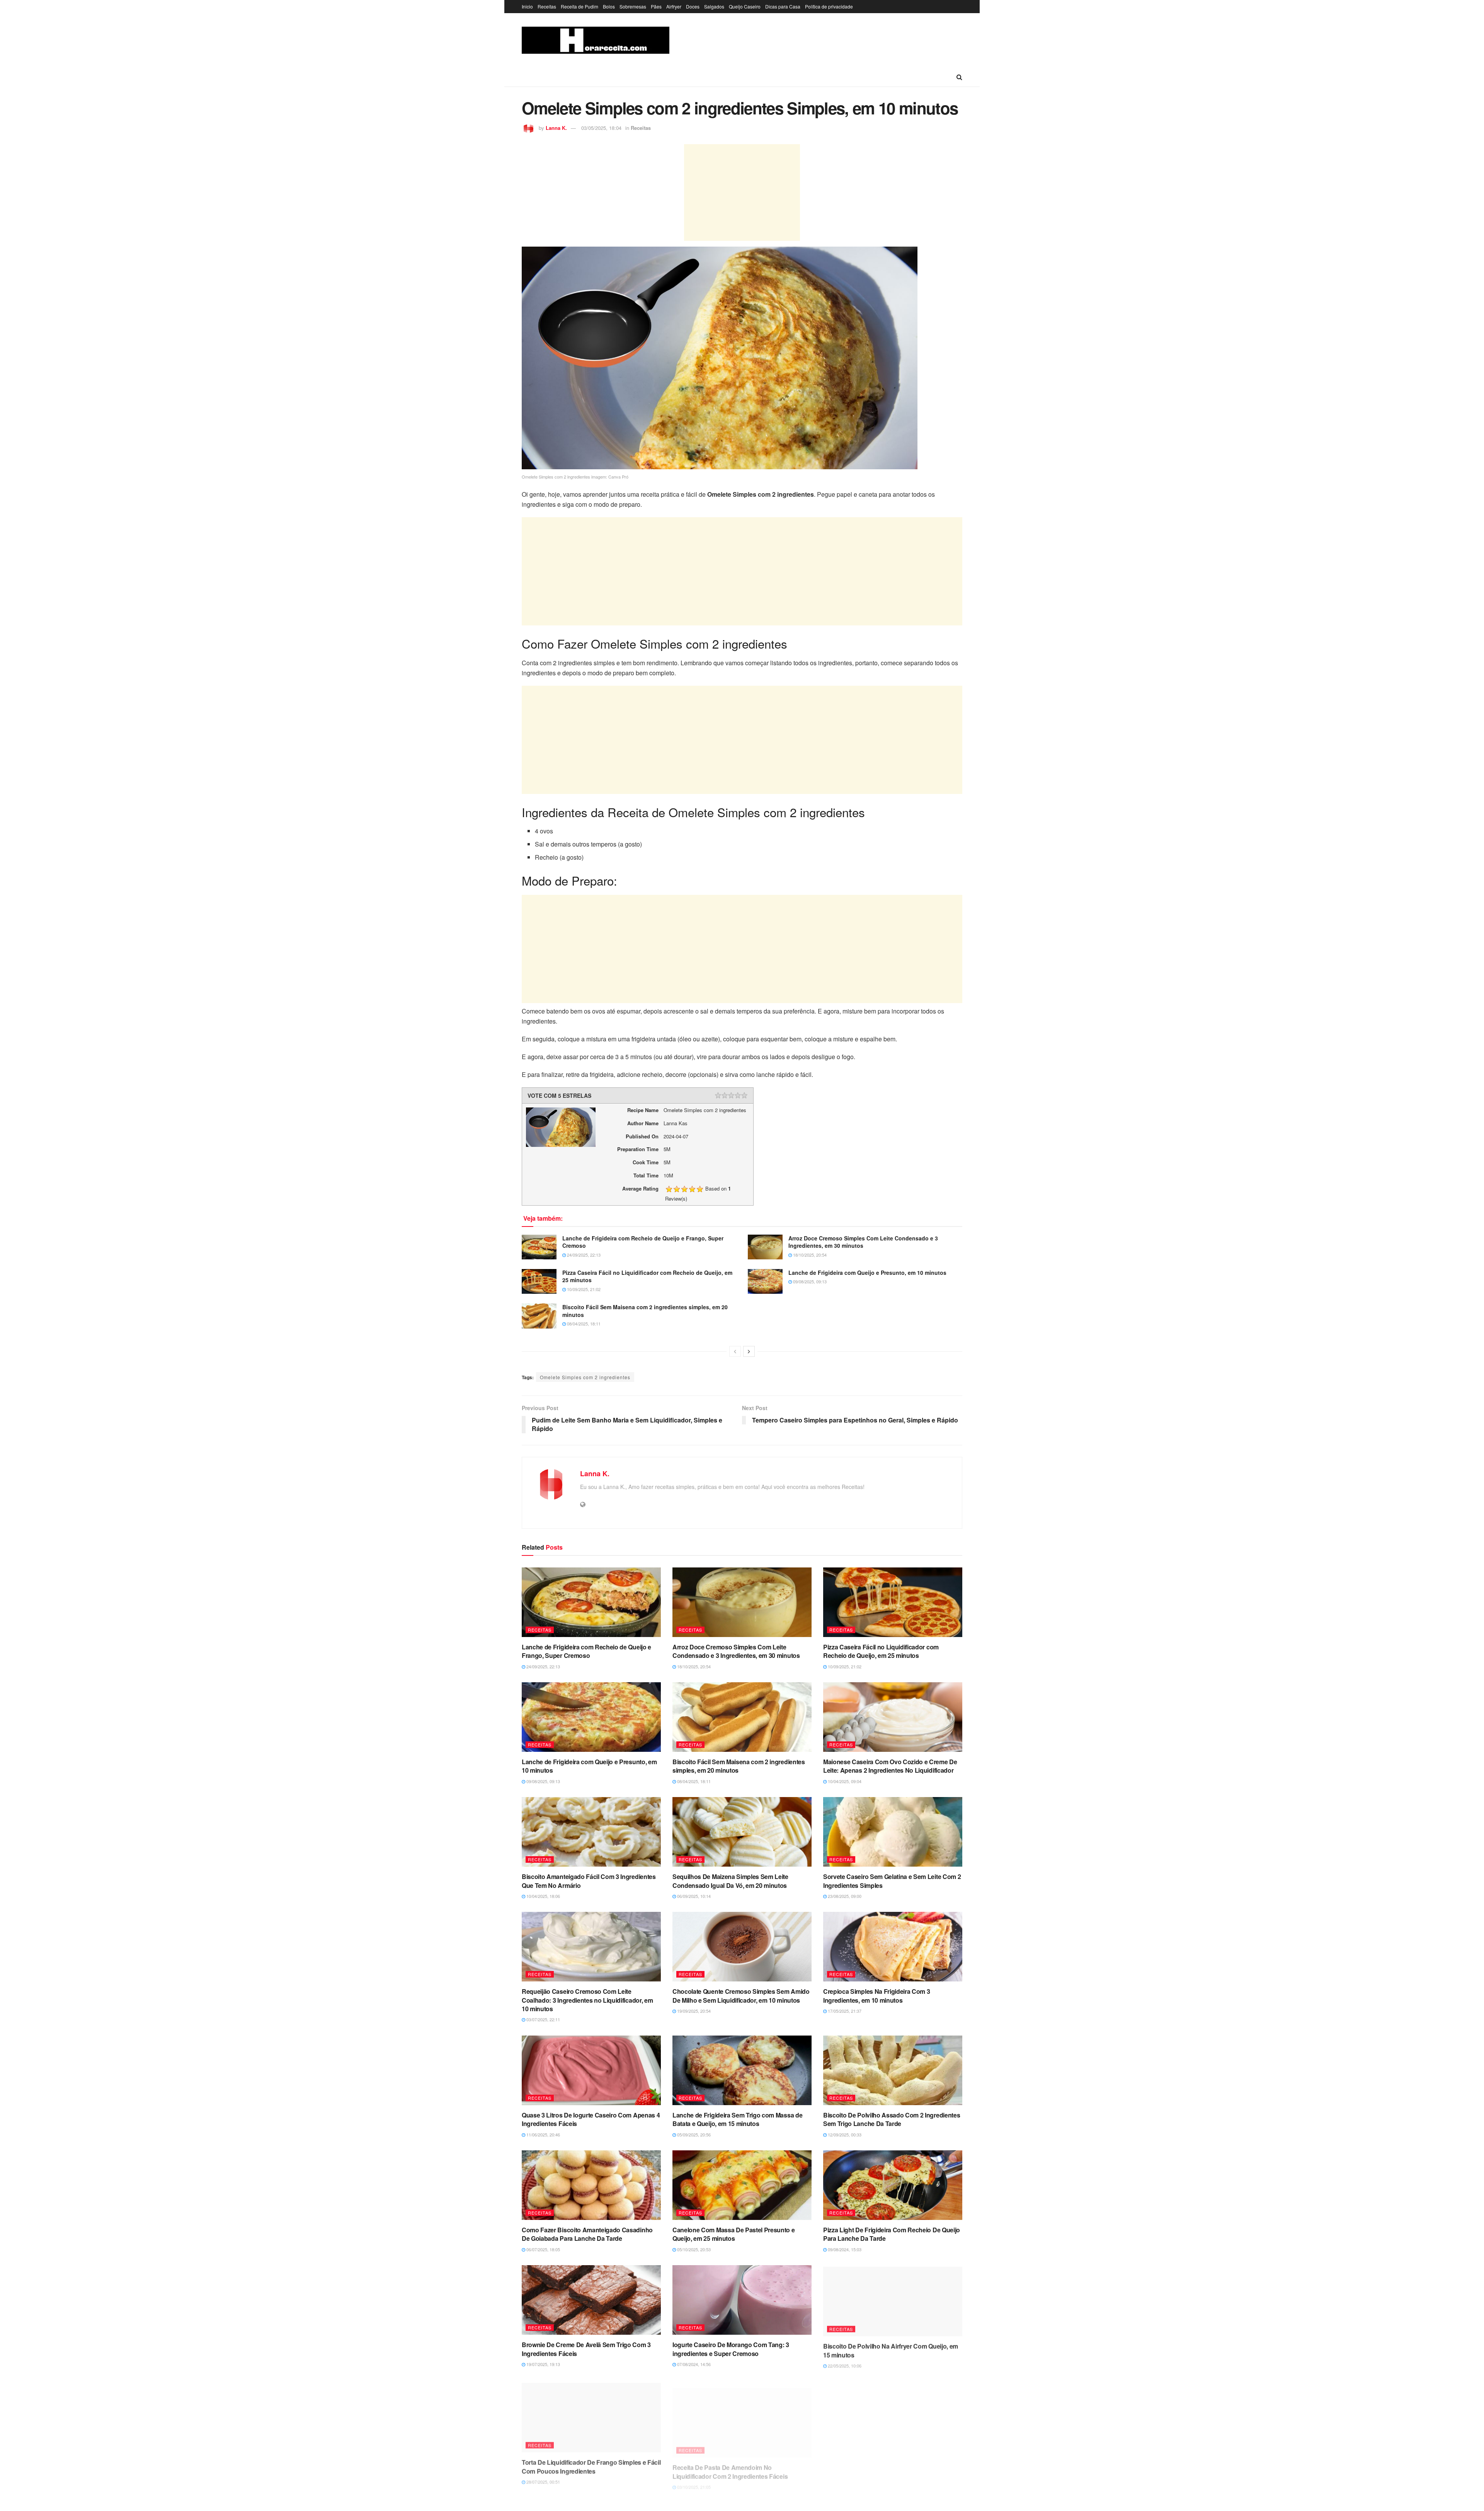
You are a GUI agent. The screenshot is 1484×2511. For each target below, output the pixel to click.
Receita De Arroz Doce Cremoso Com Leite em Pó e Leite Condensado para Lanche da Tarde (889, 2464)
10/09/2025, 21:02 (583, 1289)
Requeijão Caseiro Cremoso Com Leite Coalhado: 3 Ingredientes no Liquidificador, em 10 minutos (587, 2000)
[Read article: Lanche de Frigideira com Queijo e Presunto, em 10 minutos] (765, 1281)
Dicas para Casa (783, 6)
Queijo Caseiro (745, 6)
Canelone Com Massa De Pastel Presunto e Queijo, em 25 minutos (734, 2234)
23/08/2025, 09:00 (844, 1896)
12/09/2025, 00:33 (844, 2135)
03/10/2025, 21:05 (693, 2479)
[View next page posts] (749, 1351)
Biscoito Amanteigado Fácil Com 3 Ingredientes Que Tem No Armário (589, 1881)
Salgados (714, 6)
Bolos (609, 6)
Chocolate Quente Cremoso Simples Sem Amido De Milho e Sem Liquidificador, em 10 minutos (741, 1996)
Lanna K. (556, 128)
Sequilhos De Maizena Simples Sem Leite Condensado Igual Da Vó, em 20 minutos (730, 1881)
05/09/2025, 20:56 (693, 2135)
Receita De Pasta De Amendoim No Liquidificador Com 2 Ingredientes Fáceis (730, 2464)
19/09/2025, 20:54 (693, 2011)
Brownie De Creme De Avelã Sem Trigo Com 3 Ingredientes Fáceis (586, 2349)
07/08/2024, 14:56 (693, 2364)
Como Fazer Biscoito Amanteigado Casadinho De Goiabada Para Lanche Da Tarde (587, 2234)
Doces (693, 6)
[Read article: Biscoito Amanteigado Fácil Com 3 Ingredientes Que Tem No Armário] (591, 1832)
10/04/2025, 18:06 (543, 1896)
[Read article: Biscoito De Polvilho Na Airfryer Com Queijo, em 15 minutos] (893, 2300)
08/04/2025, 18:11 (583, 1324)
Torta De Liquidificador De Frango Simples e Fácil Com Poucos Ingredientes (591, 2464)
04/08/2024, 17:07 (844, 2479)
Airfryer (674, 6)
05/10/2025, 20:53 (693, 2249)
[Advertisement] (742, 192)
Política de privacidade (829, 6)
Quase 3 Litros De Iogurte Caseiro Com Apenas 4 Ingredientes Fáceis (591, 2119)
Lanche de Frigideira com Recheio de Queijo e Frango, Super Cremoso (643, 1242)
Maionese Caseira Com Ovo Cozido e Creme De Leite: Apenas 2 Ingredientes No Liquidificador (890, 1766)
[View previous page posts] (735, 1351)
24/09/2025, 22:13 (583, 1255)
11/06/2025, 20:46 (543, 2135)
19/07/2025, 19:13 (543, 2364)
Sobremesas (633, 6)
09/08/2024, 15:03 (844, 2249)
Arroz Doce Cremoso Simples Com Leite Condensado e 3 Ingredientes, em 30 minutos (863, 1242)
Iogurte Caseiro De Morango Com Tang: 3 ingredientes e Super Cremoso (731, 2349)
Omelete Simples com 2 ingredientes (585, 1377)
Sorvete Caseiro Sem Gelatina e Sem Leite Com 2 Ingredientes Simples (892, 1881)
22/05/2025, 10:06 (844, 2364)
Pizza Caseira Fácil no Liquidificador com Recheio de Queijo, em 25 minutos (647, 1276)
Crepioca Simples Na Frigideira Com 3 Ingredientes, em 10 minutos (876, 1996)
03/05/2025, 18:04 (601, 128)
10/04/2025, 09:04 (844, 1781)
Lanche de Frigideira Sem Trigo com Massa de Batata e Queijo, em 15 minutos (737, 2119)
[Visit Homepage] (596, 40)
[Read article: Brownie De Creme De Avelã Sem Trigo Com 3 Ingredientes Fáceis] (591, 2300)
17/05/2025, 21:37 (844, 2011)
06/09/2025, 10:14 (693, 1896)
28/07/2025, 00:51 (543, 2479)
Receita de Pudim (579, 6)
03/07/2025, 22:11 (543, 2019)
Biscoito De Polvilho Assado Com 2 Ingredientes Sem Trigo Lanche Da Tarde (892, 2119)
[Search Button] (959, 77)
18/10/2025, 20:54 (809, 1255)
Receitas (547, 6)
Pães (656, 6)
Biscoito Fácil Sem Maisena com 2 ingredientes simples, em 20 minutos (645, 1311)
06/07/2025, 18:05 (543, 2249)
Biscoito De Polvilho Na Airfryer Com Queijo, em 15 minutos (891, 2349)
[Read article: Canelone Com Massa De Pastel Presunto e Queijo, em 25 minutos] (742, 2185)
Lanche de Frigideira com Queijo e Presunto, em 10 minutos (867, 1273)
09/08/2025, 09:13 (809, 1281)
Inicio (527, 6)
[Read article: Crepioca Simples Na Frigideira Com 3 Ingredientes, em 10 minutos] (893, 1947)
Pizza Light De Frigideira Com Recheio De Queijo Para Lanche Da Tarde (892, 2234)
